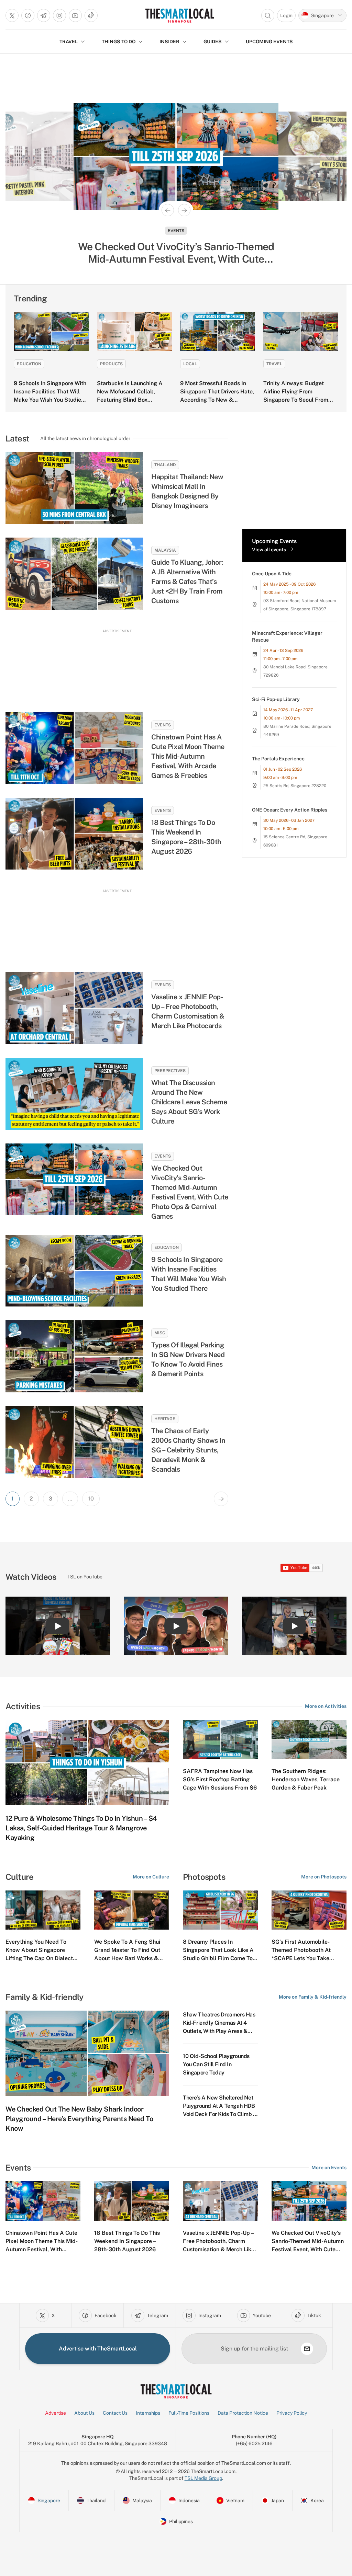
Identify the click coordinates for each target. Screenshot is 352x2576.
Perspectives (170, 1071)
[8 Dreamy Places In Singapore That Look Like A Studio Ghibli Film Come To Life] (220, 1910)
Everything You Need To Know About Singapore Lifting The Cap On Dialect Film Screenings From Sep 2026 (40, 1958)
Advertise (56, 2413)
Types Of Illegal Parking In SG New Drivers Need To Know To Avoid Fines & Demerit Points (188, 1359)
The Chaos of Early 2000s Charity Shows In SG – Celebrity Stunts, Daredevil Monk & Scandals (188, 1450)
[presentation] (302, 1568)
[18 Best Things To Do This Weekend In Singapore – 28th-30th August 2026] (74, 834)
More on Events (329, 2167)
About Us (84, 2413)
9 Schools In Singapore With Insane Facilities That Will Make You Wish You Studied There (189, 1274)
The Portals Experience (278, 759)
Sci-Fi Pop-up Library (276, 699)
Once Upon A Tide (272, 574)
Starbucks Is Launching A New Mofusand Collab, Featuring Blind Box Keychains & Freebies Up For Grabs (134, 400)
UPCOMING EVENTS (269, 42)
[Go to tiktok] (91, 15)
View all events (269, 550)
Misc (160, 1333)
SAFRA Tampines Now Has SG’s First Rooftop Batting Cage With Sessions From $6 (220, 1779)
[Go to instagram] (59, 15)
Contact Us (115, 2413)
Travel (274, 364)
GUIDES (213, 42)
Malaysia (165, 550)
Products (111, 364)
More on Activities (326, 1706)
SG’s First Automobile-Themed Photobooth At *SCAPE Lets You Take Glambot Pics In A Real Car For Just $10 (306, 1958)
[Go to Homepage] (180, 15)
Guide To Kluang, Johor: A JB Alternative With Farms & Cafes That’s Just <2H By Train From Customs (187, 582)
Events (163, 725)
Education (29, 364)
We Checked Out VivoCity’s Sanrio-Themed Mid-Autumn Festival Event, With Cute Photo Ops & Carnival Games (190, 1192)
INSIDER (169, 42)
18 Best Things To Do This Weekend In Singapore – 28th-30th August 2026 (186, 837)
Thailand (165, 465)
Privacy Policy (292, 2413)
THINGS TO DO (119, 42)
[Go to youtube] (75, 15)
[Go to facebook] (28, 15)
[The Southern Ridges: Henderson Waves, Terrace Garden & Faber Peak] (309, 1739)
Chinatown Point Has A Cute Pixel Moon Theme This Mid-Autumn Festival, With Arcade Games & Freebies (188, 756)
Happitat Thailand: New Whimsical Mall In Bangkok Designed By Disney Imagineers (187, 491)
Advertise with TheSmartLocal (98, 2349)
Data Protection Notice (243, 2413)
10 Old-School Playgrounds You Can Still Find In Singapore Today (216, 2064)
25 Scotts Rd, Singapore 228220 (295, 786)
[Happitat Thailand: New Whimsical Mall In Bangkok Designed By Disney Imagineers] (74, 488)
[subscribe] (307, 2349)
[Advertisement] (117, 664)
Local (190, 364)
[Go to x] (12, 15)
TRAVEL (69, 42)
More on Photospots (324, 1877)
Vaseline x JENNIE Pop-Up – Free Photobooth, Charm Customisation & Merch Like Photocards (188, 1011)
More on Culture (151, 1877)
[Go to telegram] (44, 15)
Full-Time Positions (189, 2413)
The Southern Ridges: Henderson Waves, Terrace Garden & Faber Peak (306, 1779)
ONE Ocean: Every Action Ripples (290, 810)
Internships (148, 2413)
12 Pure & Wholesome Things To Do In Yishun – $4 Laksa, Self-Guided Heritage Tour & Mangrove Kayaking (81, 1828)
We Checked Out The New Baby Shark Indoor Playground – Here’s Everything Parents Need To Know (79, 2119)
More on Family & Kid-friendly (313, 1997)
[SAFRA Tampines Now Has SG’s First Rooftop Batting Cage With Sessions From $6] (220, 1739)
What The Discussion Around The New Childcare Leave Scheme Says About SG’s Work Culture (189, 1102)
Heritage (165, 1419)
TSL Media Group (203, 2478)
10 (91, 1499)
